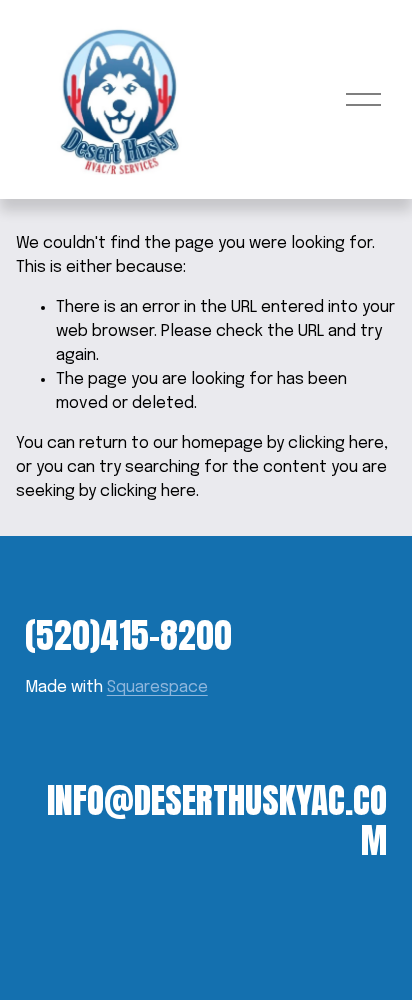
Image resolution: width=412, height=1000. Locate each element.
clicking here (336, 443)
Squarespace (157, 687)
